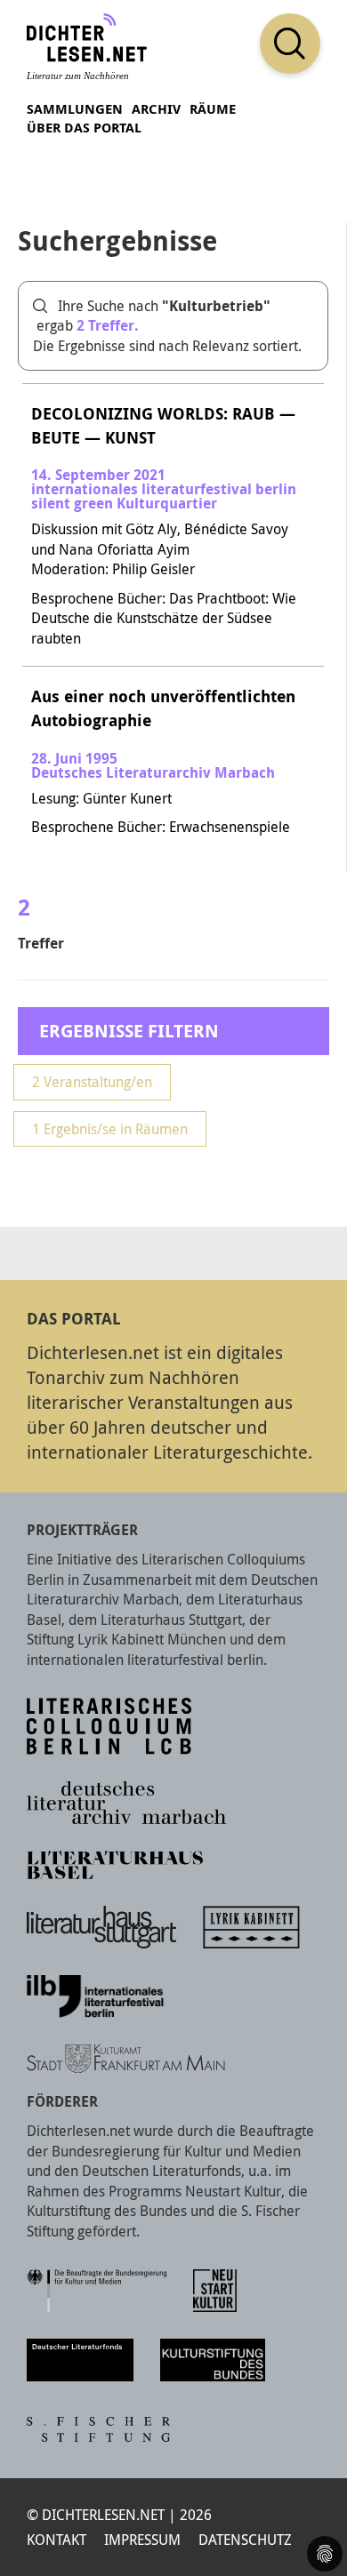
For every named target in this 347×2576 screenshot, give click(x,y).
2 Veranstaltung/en (92, 1082)
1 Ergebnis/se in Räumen (110, 1129)
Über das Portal (84, 128)
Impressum (142, 2540)
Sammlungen (75, 109)
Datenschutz (245, 2540)
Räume (213, 109)
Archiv (156, 109)
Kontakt (56, 2540)
